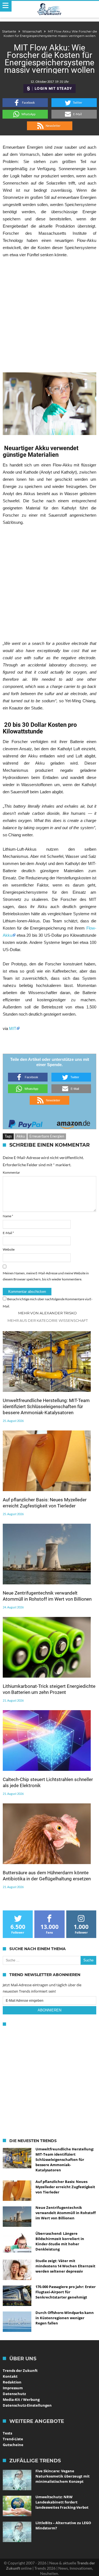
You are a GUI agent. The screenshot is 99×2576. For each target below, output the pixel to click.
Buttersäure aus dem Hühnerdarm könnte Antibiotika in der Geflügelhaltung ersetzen (47, 1876)
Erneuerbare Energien (47, 1136)
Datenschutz (14, 2394)
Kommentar (11, 1172)
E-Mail (8, 1233)
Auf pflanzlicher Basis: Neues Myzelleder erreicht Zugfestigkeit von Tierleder (45, 1503)
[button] (25, 103)
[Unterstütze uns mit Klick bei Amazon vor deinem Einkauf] (73, 1123)
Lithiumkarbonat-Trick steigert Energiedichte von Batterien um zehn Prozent (49, 1689)
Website (9, 1249)
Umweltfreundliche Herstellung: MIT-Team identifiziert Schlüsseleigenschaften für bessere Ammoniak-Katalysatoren (46, 1406)
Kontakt (10, 2376)
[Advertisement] (50, 315)
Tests (7, 2433)
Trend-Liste (13, 2439)
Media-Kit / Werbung (21, 2399)
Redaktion (12, 2382)
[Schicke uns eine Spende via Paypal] (26, 1123)
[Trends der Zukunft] (50, 9)
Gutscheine (13, 2445)
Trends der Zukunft (20, 2371)
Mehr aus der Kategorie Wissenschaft (48, 1320)
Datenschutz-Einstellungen (27, 2405)
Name (8, 1216)
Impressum (13, 2388)
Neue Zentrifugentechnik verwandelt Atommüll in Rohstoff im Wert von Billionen (47, 1596)
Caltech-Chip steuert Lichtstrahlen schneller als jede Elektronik (48, 1782)
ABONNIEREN (50, 2010)
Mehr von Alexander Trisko (47, 1313)
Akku (21, 1136)
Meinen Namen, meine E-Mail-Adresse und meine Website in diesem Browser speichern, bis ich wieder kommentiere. (46, 1276)
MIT (13, 1028)
